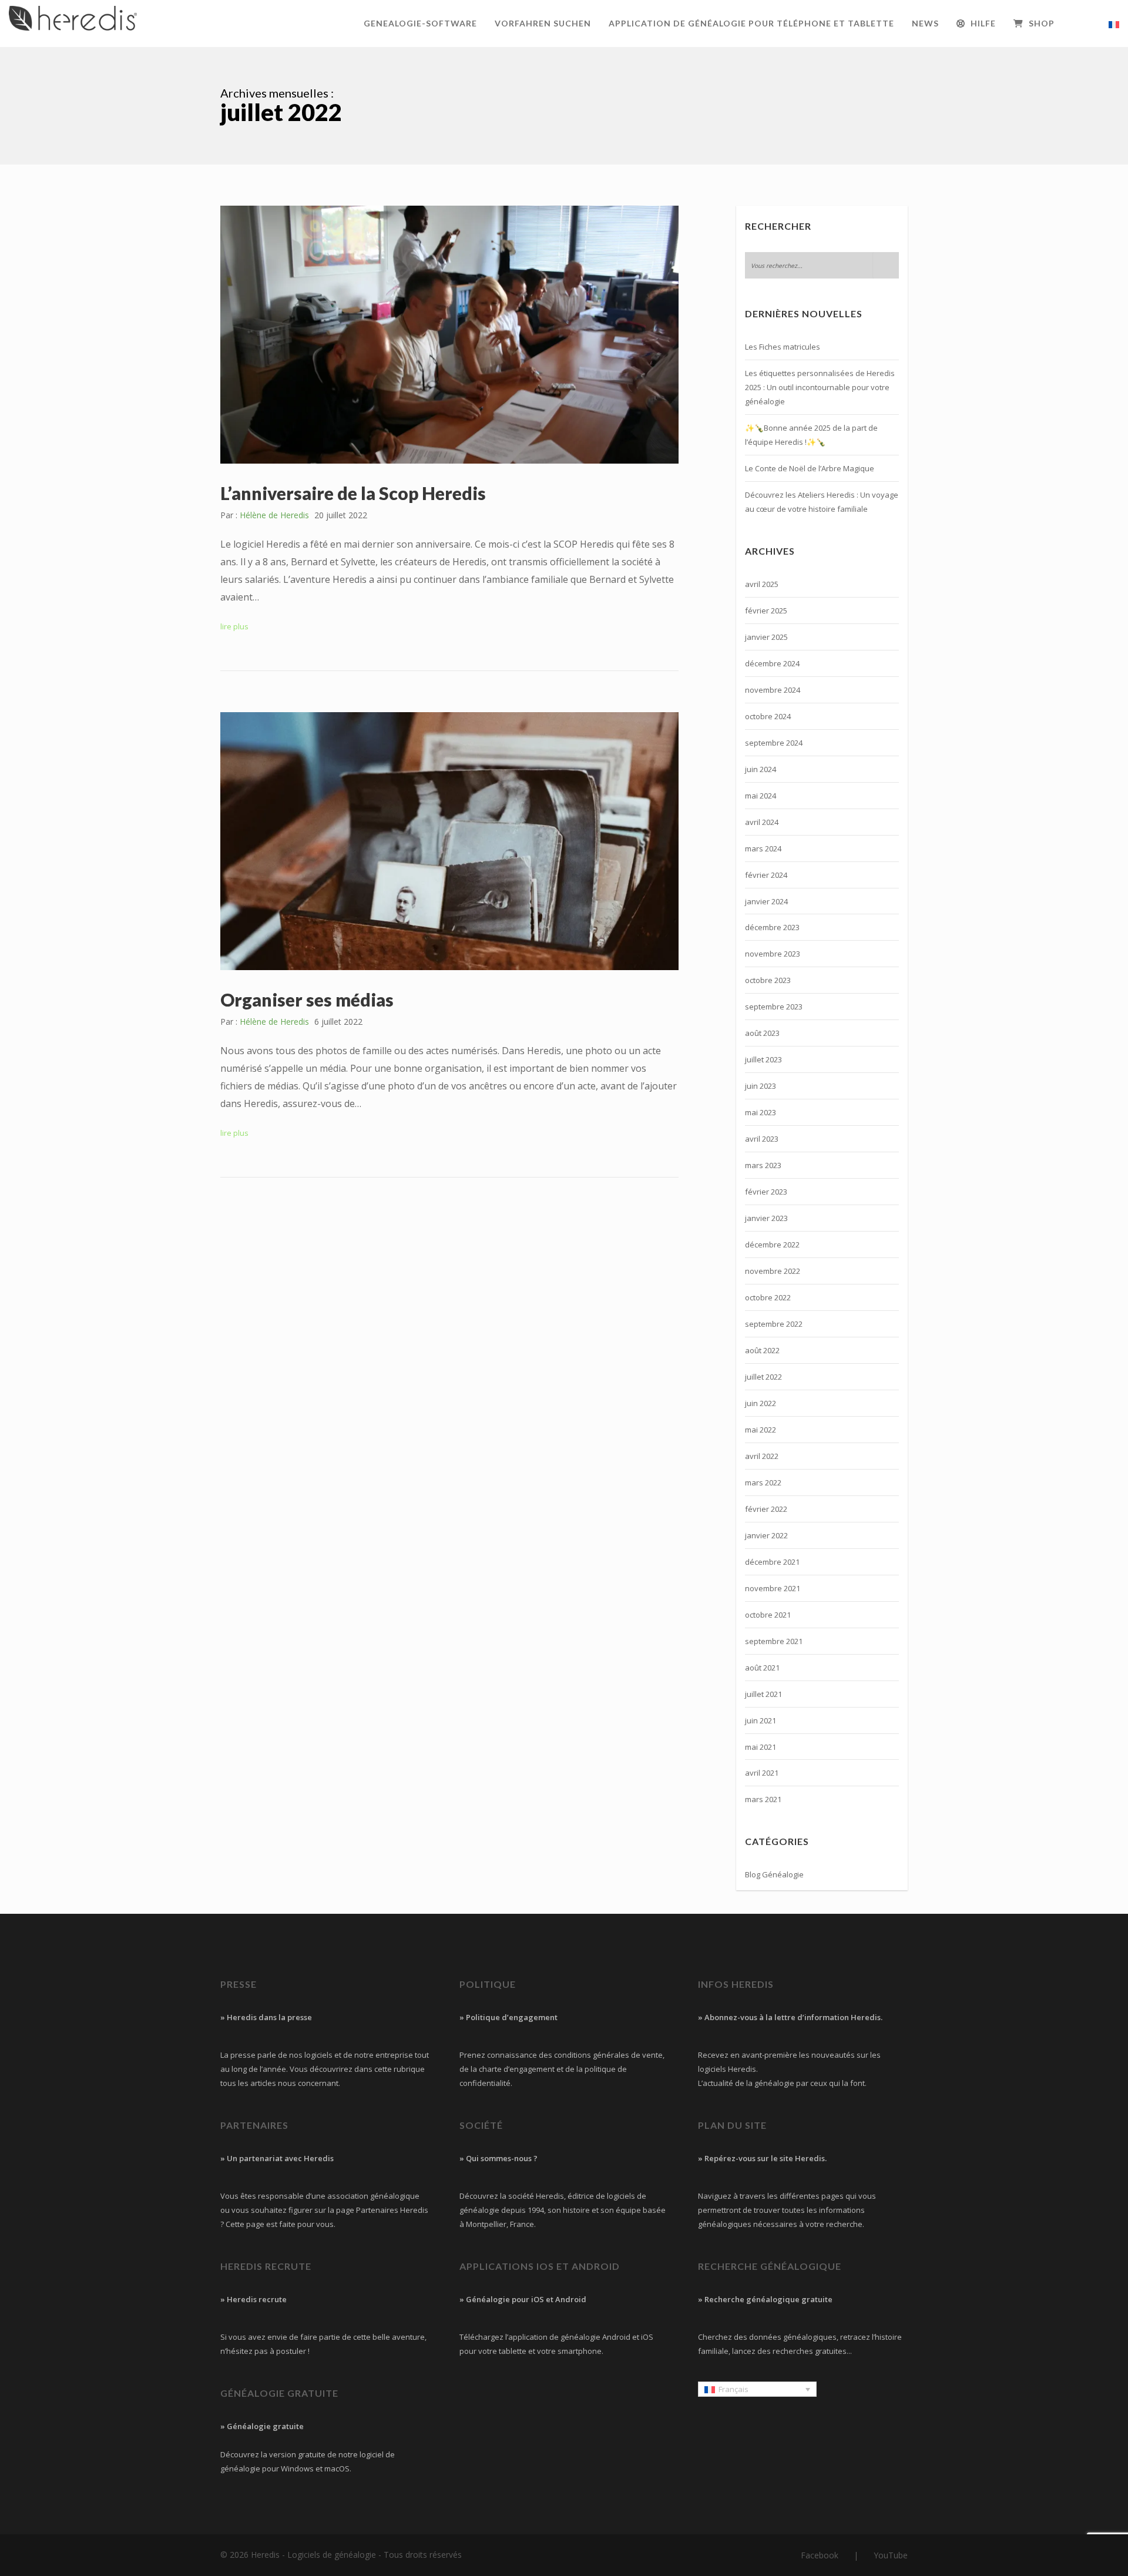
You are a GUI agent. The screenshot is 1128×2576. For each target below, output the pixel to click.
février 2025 (766, 611)
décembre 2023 (772, 927)
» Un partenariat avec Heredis (277, 2158)
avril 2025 (762, 584)
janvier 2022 (766, 1535)
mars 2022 (763, 1482)
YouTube (891, 2555)
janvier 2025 (766, 637)
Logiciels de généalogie (332, 2555)
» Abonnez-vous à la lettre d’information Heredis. (790, 2017)
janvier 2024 (766, 901)
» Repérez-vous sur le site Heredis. (762, 2158)
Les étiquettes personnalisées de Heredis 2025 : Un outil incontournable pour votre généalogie (820, 387)
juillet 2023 (763, 1059)
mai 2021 (761, 1747)
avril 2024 (762, 822)
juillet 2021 (763, 1694)
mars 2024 (763, 848)
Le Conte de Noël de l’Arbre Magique (810, 468)
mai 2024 (761, 796)
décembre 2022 (772, 1245)
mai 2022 (761, 1430)
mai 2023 (761, 1112)
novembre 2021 (773, 1588)
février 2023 (766, 1192)
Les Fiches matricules (783, 347)
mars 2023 (763, 1165)
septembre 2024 (774, 743)
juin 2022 (761, 1403)
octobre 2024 (768, 716)
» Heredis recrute (254, 2299)
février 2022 (766, 1509)
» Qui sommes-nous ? (498, 2158)
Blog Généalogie (774, 1874)
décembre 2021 (772, 1562)
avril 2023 (762, 1139)
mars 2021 (763, 1799)
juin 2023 (761, 1086)
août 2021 (762, 1668)
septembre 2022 (774, 1324)
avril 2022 (762, 1456)
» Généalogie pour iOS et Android (523, 2299)
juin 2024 (761, 769)
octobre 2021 (768, 1615)
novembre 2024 (773, 690)
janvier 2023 (766, 1218)
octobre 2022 (768, 1297)
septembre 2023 (774, 1007)
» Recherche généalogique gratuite (765, 2299)
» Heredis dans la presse (266, 2017)
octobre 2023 (768, 980)
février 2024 (766, 875)
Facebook (820, 2555)
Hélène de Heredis (274, 515)
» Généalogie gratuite (262, 2426)
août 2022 (762, 1350)
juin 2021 (761, 1720)
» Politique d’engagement (508, 2017)
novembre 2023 (773, 954)
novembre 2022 (773, 1271)
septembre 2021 (774, 1641)
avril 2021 (762, 1773)
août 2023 (762, 1033)
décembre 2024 (772, 663)
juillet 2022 (763, 1377)
